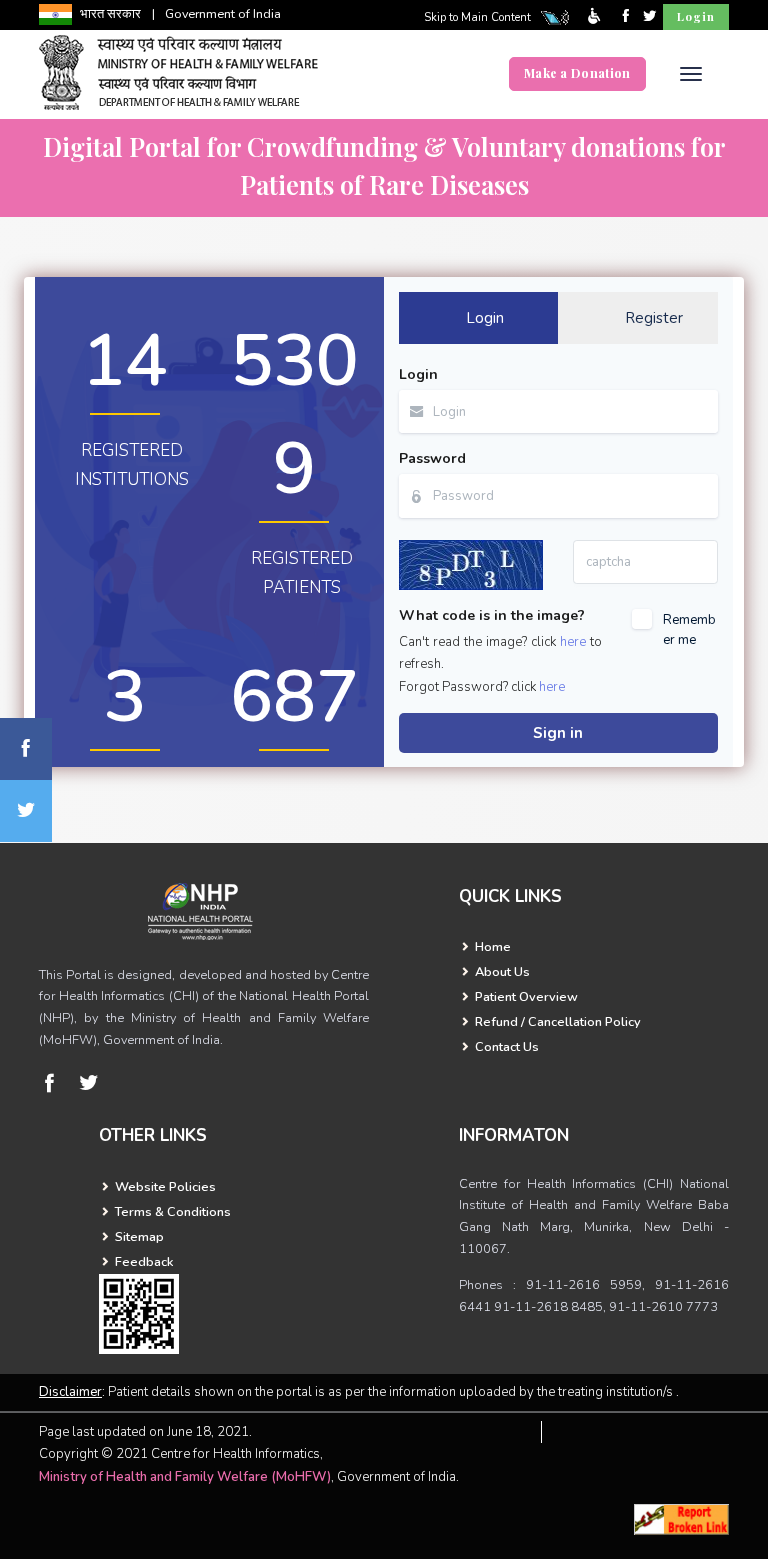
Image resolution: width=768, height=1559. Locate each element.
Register (654, 318)
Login (696, 16)
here (573, 642)
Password (432, 458)
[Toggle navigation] (691, 74)
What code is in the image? (492, 615)
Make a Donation (577, 73)
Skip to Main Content (477, 17)
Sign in (558, 733)
